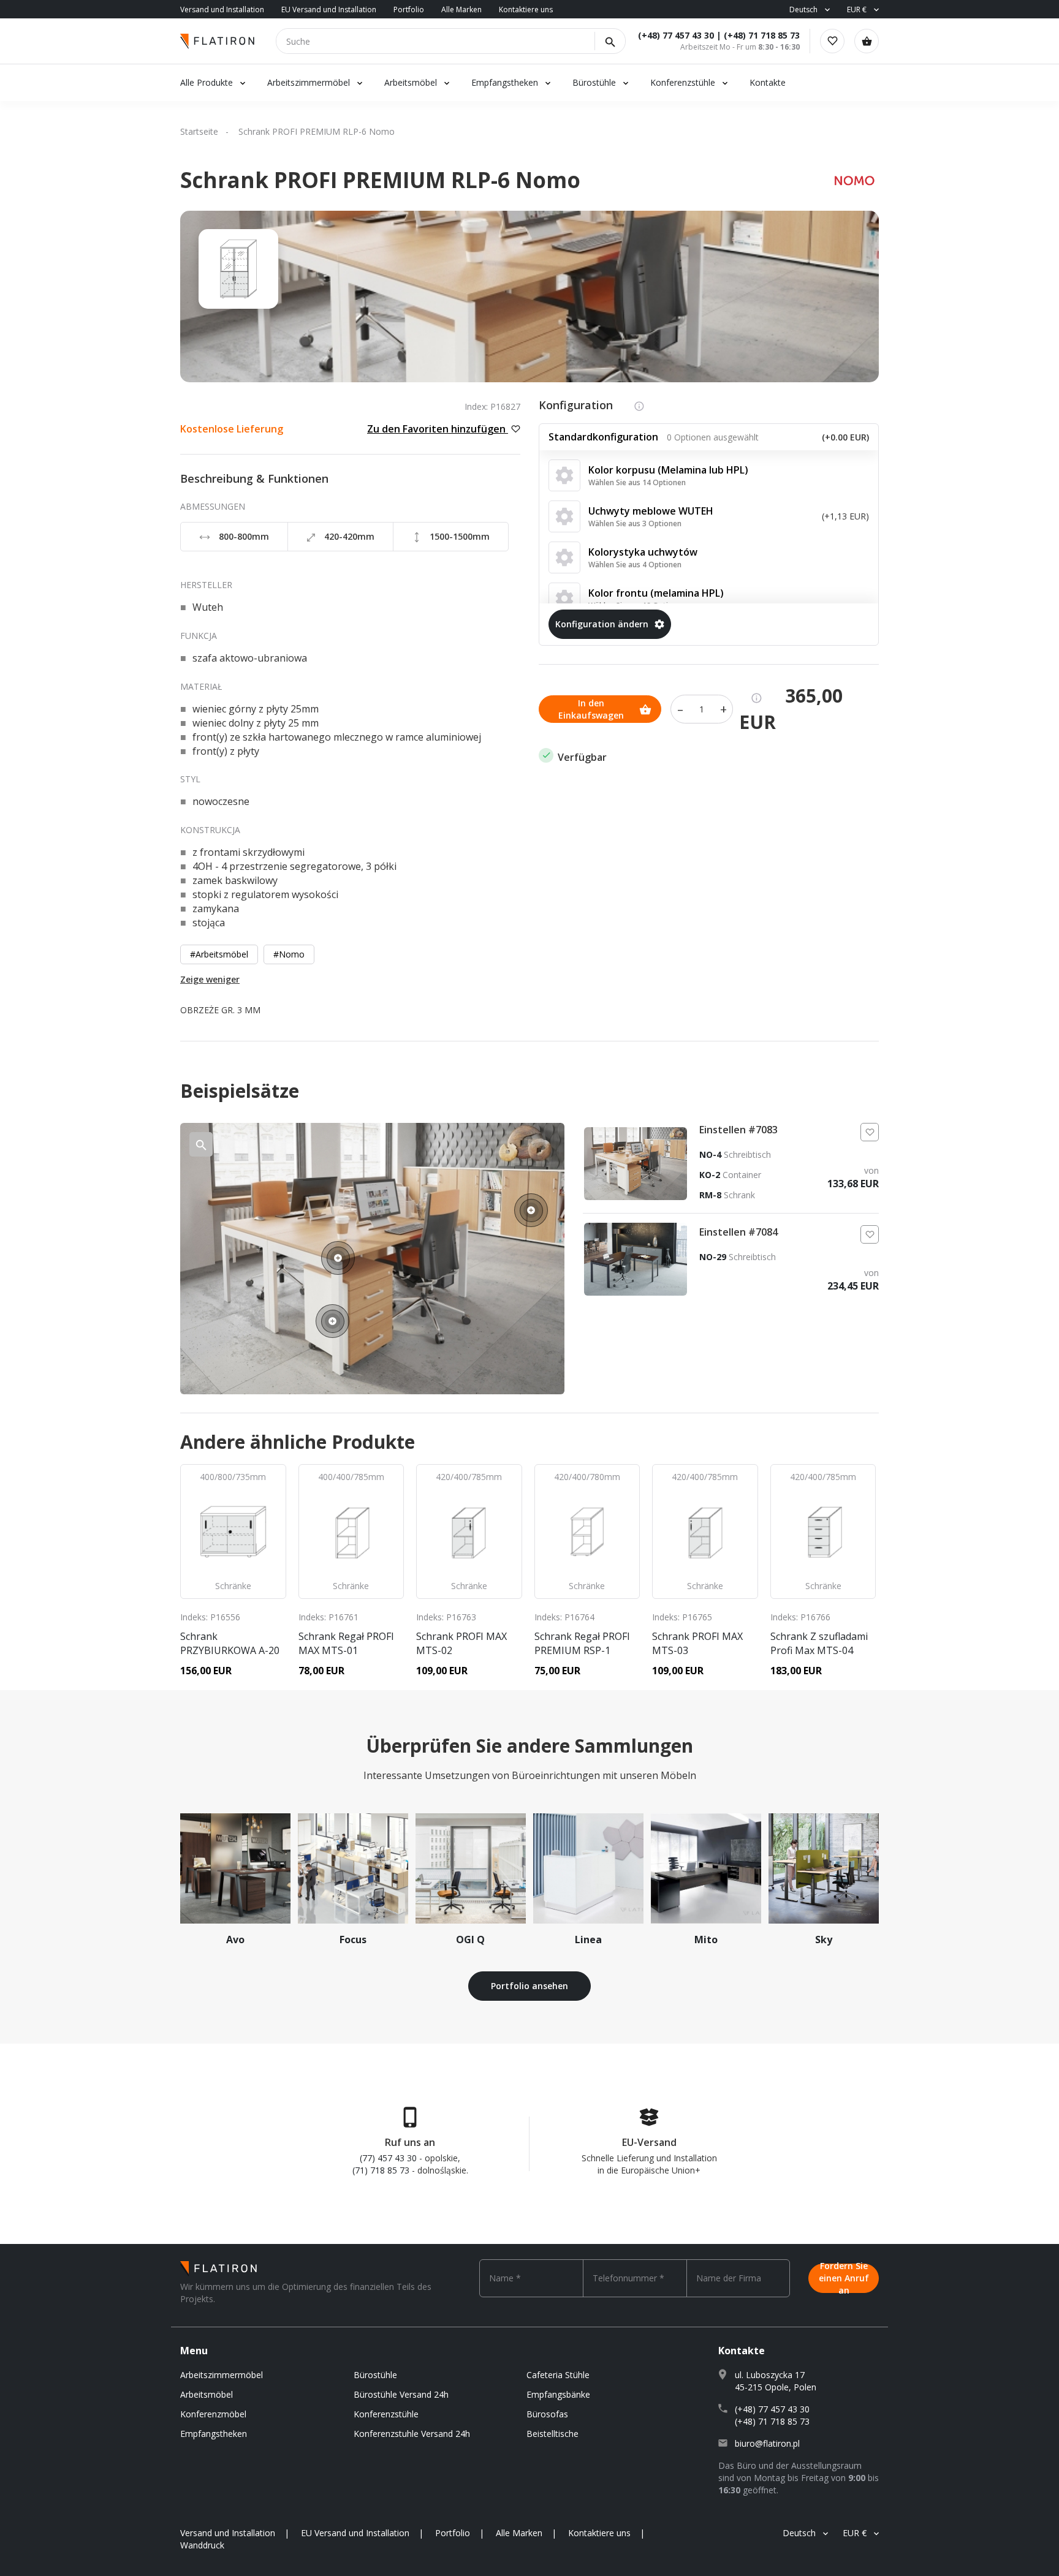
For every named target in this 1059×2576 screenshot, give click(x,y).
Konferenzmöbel (213, 2414)
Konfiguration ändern (602, 624)
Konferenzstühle (683, 82)
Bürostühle (594, 82)
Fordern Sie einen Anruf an (844, 2278)
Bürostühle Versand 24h (401, 2394)
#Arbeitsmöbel (219, 954)
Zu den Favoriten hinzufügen (438, 429)
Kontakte (768, 82)
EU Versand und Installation (329, 9)
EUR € (857, 9)
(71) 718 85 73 (381, 2170)
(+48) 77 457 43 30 (676, 35)
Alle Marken (461, 9)
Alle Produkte (207, 82)
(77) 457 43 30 (388, 2158)
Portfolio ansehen (529, 1986)
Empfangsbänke (558, 2394)
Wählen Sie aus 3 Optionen (635, 523)
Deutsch (803, 9)
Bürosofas (547, 2414)
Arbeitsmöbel (411, 82)
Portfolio (409, 9)
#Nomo (289, 954)
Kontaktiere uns (526, 9)
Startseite (199, 131)
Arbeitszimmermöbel (309, 82)
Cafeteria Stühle (558, 2375)
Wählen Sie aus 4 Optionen (635, 565)
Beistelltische (552, 2434)
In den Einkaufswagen (591, 709)
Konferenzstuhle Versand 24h (412, 2434)
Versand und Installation (222, 9)
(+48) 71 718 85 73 (762, 35)
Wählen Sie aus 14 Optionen (637, 482)
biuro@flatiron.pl (767, 2443)
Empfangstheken (506, 82)
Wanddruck (202, 2545)
